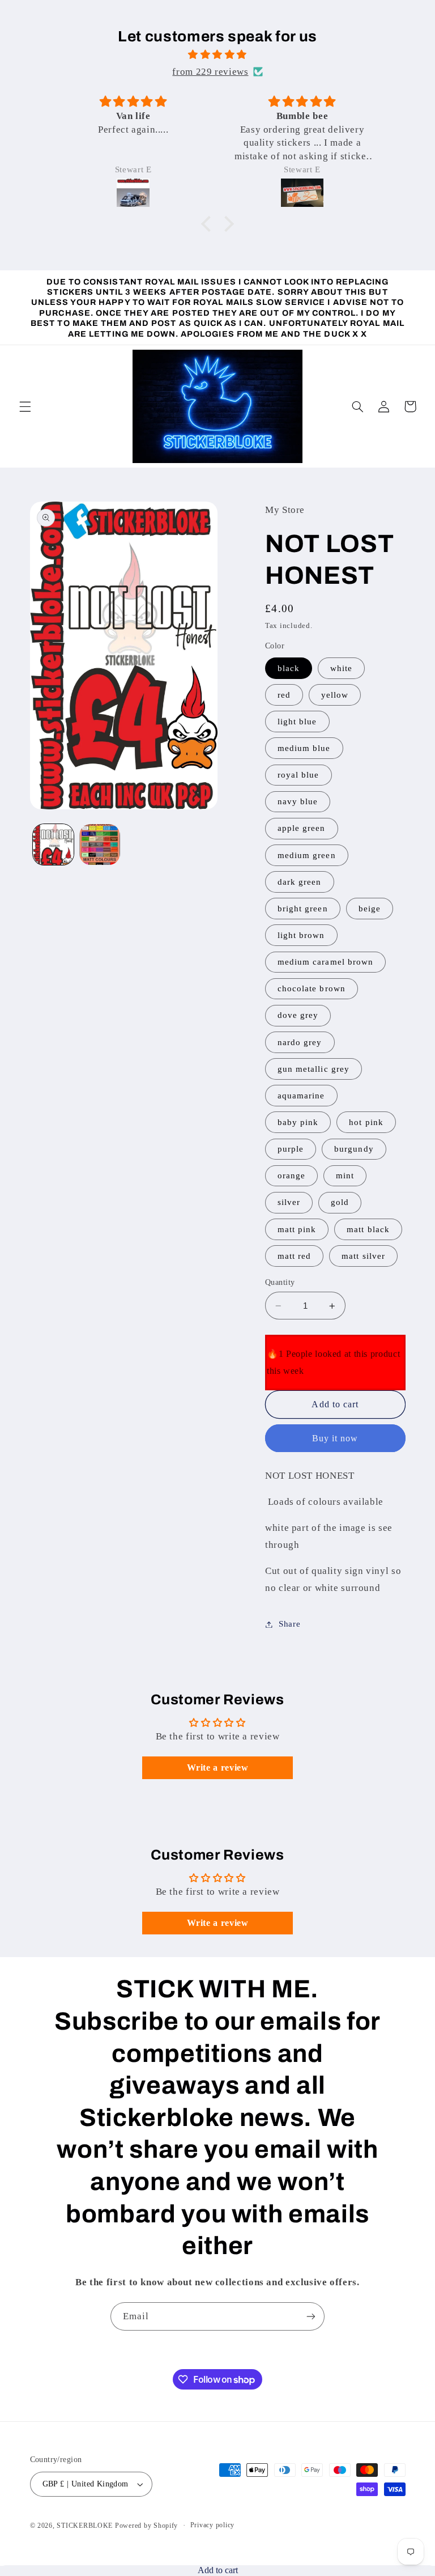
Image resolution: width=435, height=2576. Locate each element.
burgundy (354, 1149)
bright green (303, 909)
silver (289, 1202)
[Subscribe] (311, 2316)
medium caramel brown (325, 962)
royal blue (298, 775)
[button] (209, 224)
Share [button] (289, 1624)
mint (345, 1175)
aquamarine (301, 1096)
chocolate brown (312, 988)
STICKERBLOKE (85, 2526)
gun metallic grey (314, 1069)
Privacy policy (212, 2525)
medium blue (304, 748)
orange (291, 1175)
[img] (218, 55)
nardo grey (300, 1042)
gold (340, 1202)
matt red (294, 1256)
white (341, 668)
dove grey (298, 1015)
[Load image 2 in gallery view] (100, 844)
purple (291, 1149)
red (284, 695)
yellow (335, 695)
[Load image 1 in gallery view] (53, 844)
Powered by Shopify (146, 2526)
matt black (368, 1229)
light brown (301, 935)
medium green (307, 855)
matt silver (363, 1256)
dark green (300, 882)
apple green (302, 828)
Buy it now (335, 1438)
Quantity (280, 1282)
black (289, 668)
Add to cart (218, 2570)
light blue (297, 722)
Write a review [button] (218, 1767)
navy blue (298, 801)
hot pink (366, 1122)
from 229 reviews (210, 72)
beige (370, 909)
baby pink (298, 1122)
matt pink (297, 1229)
